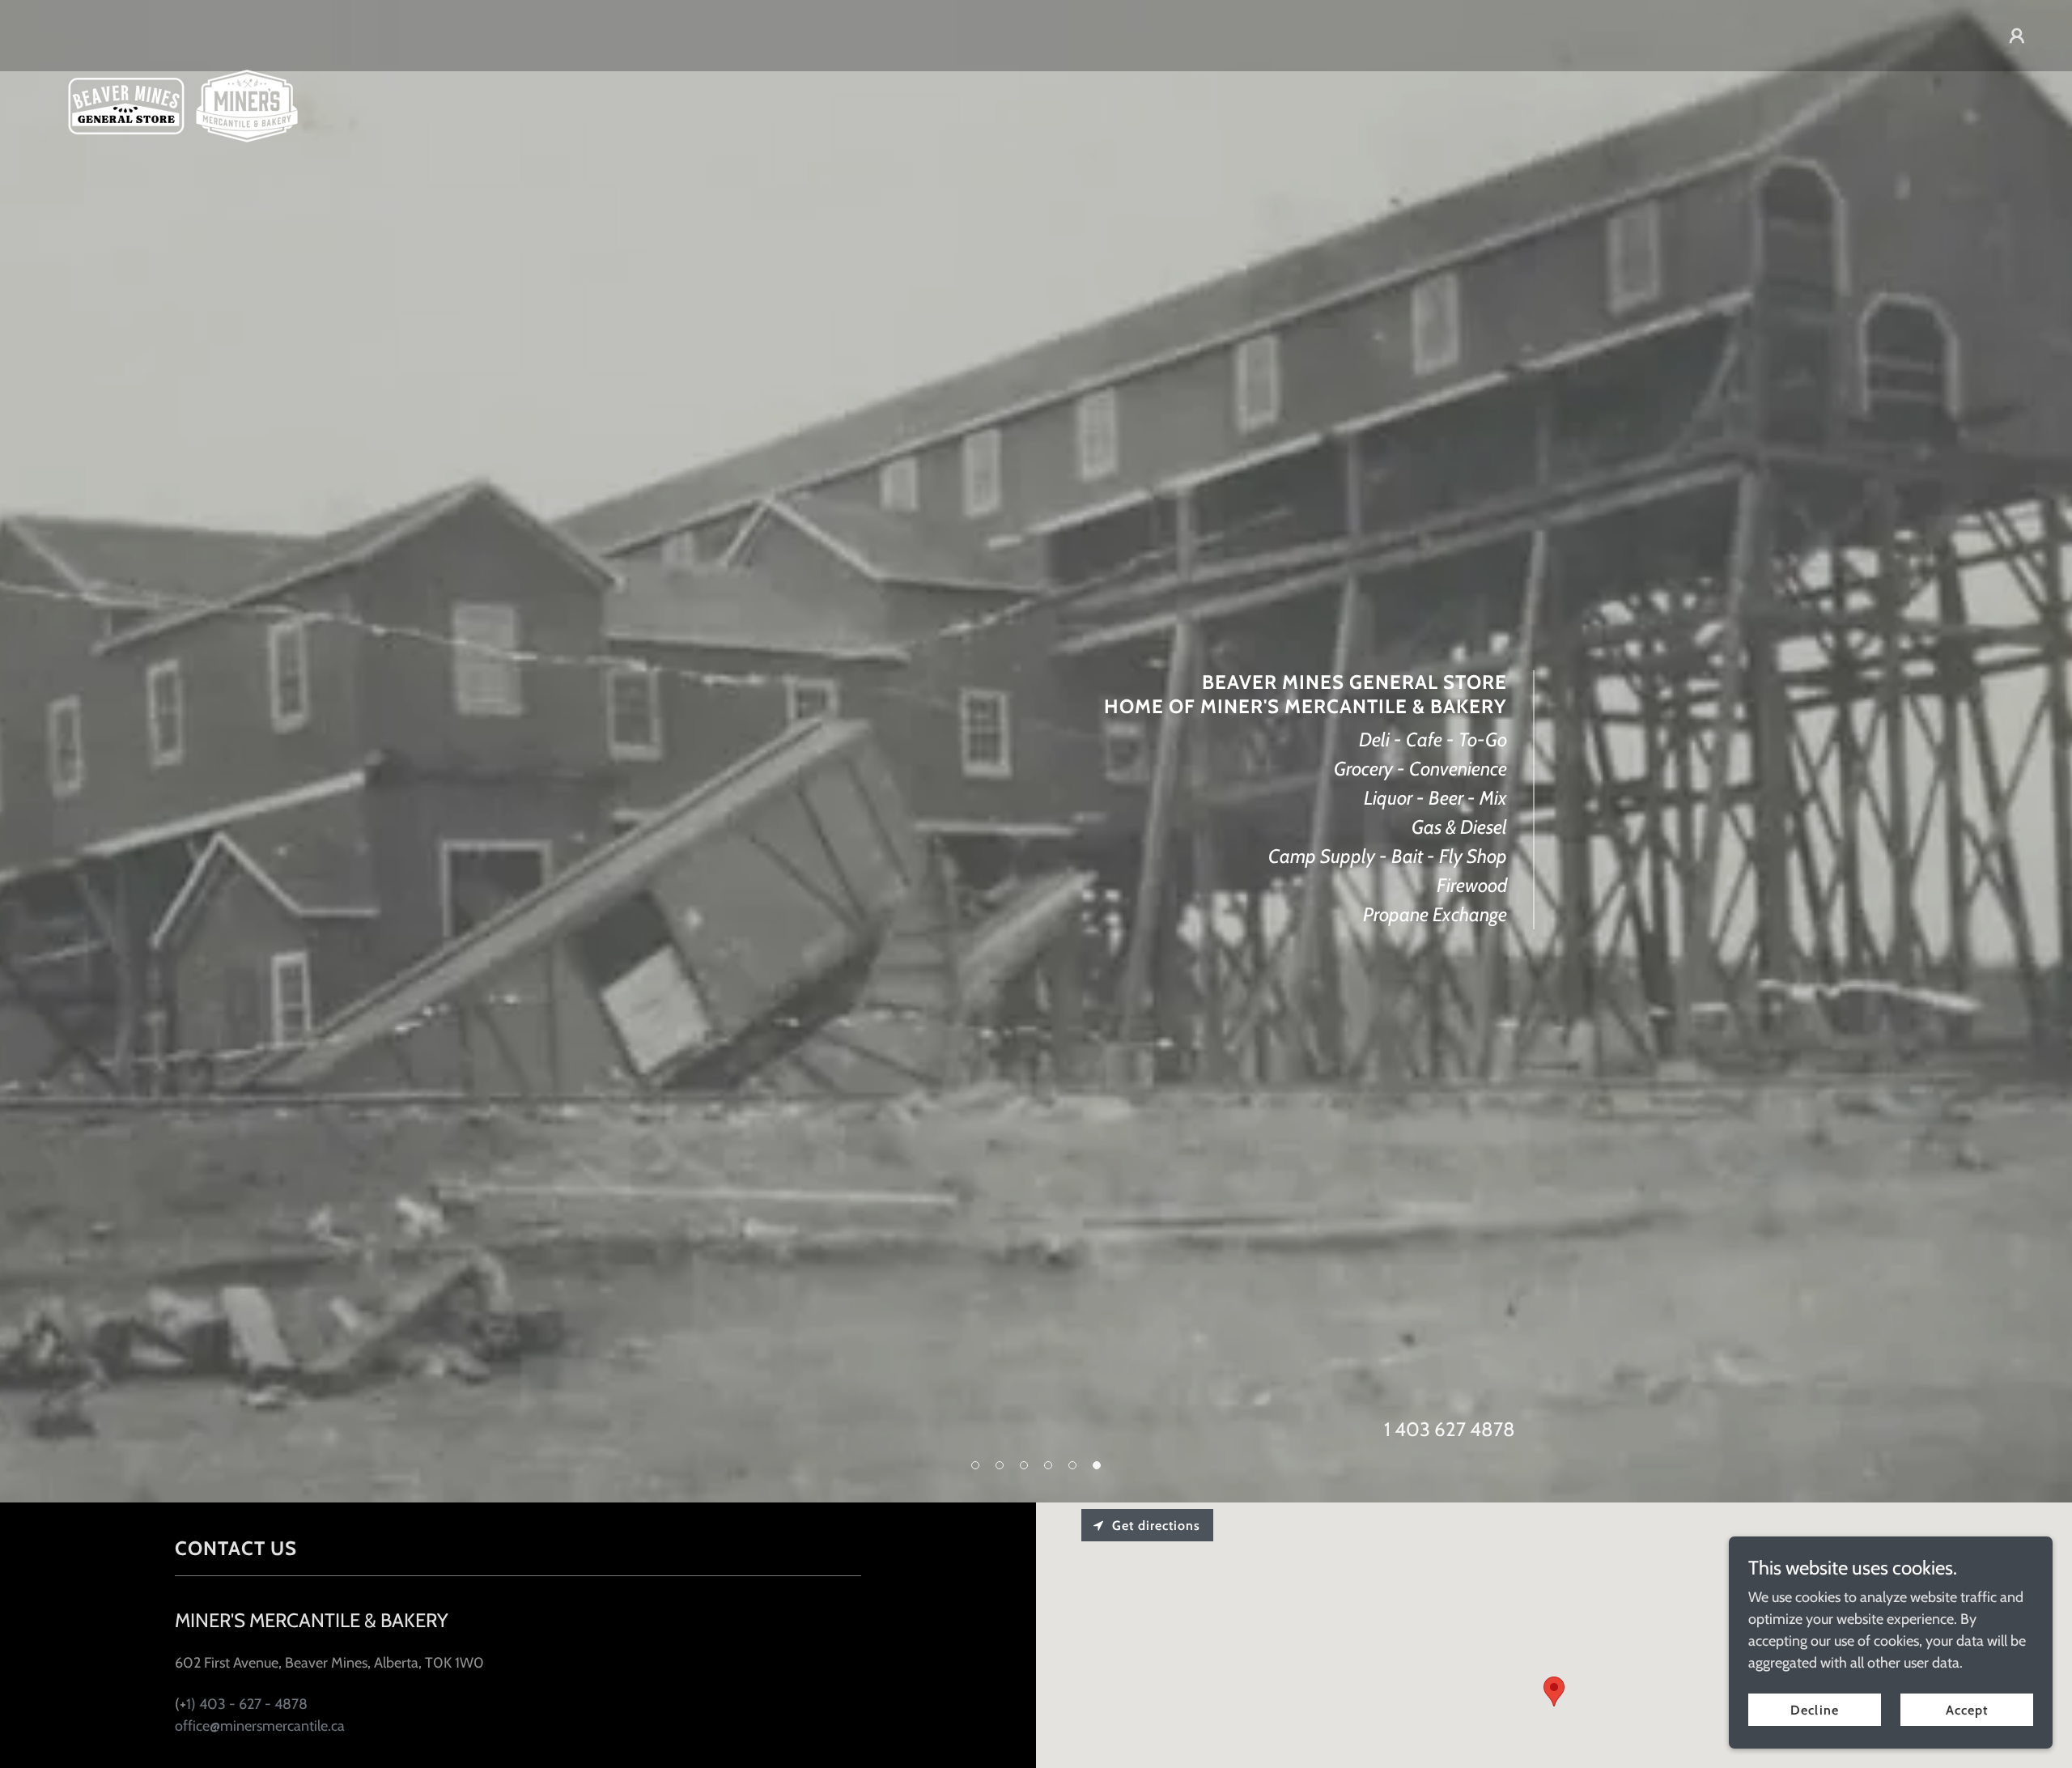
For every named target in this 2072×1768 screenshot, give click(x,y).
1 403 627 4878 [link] (1450, 1429)
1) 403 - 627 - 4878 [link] (247, 1704)
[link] (183, 32)
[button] (2017, 36)
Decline (1814, 1710)
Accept (1967, 1710)
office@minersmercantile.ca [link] (260, 1726)
